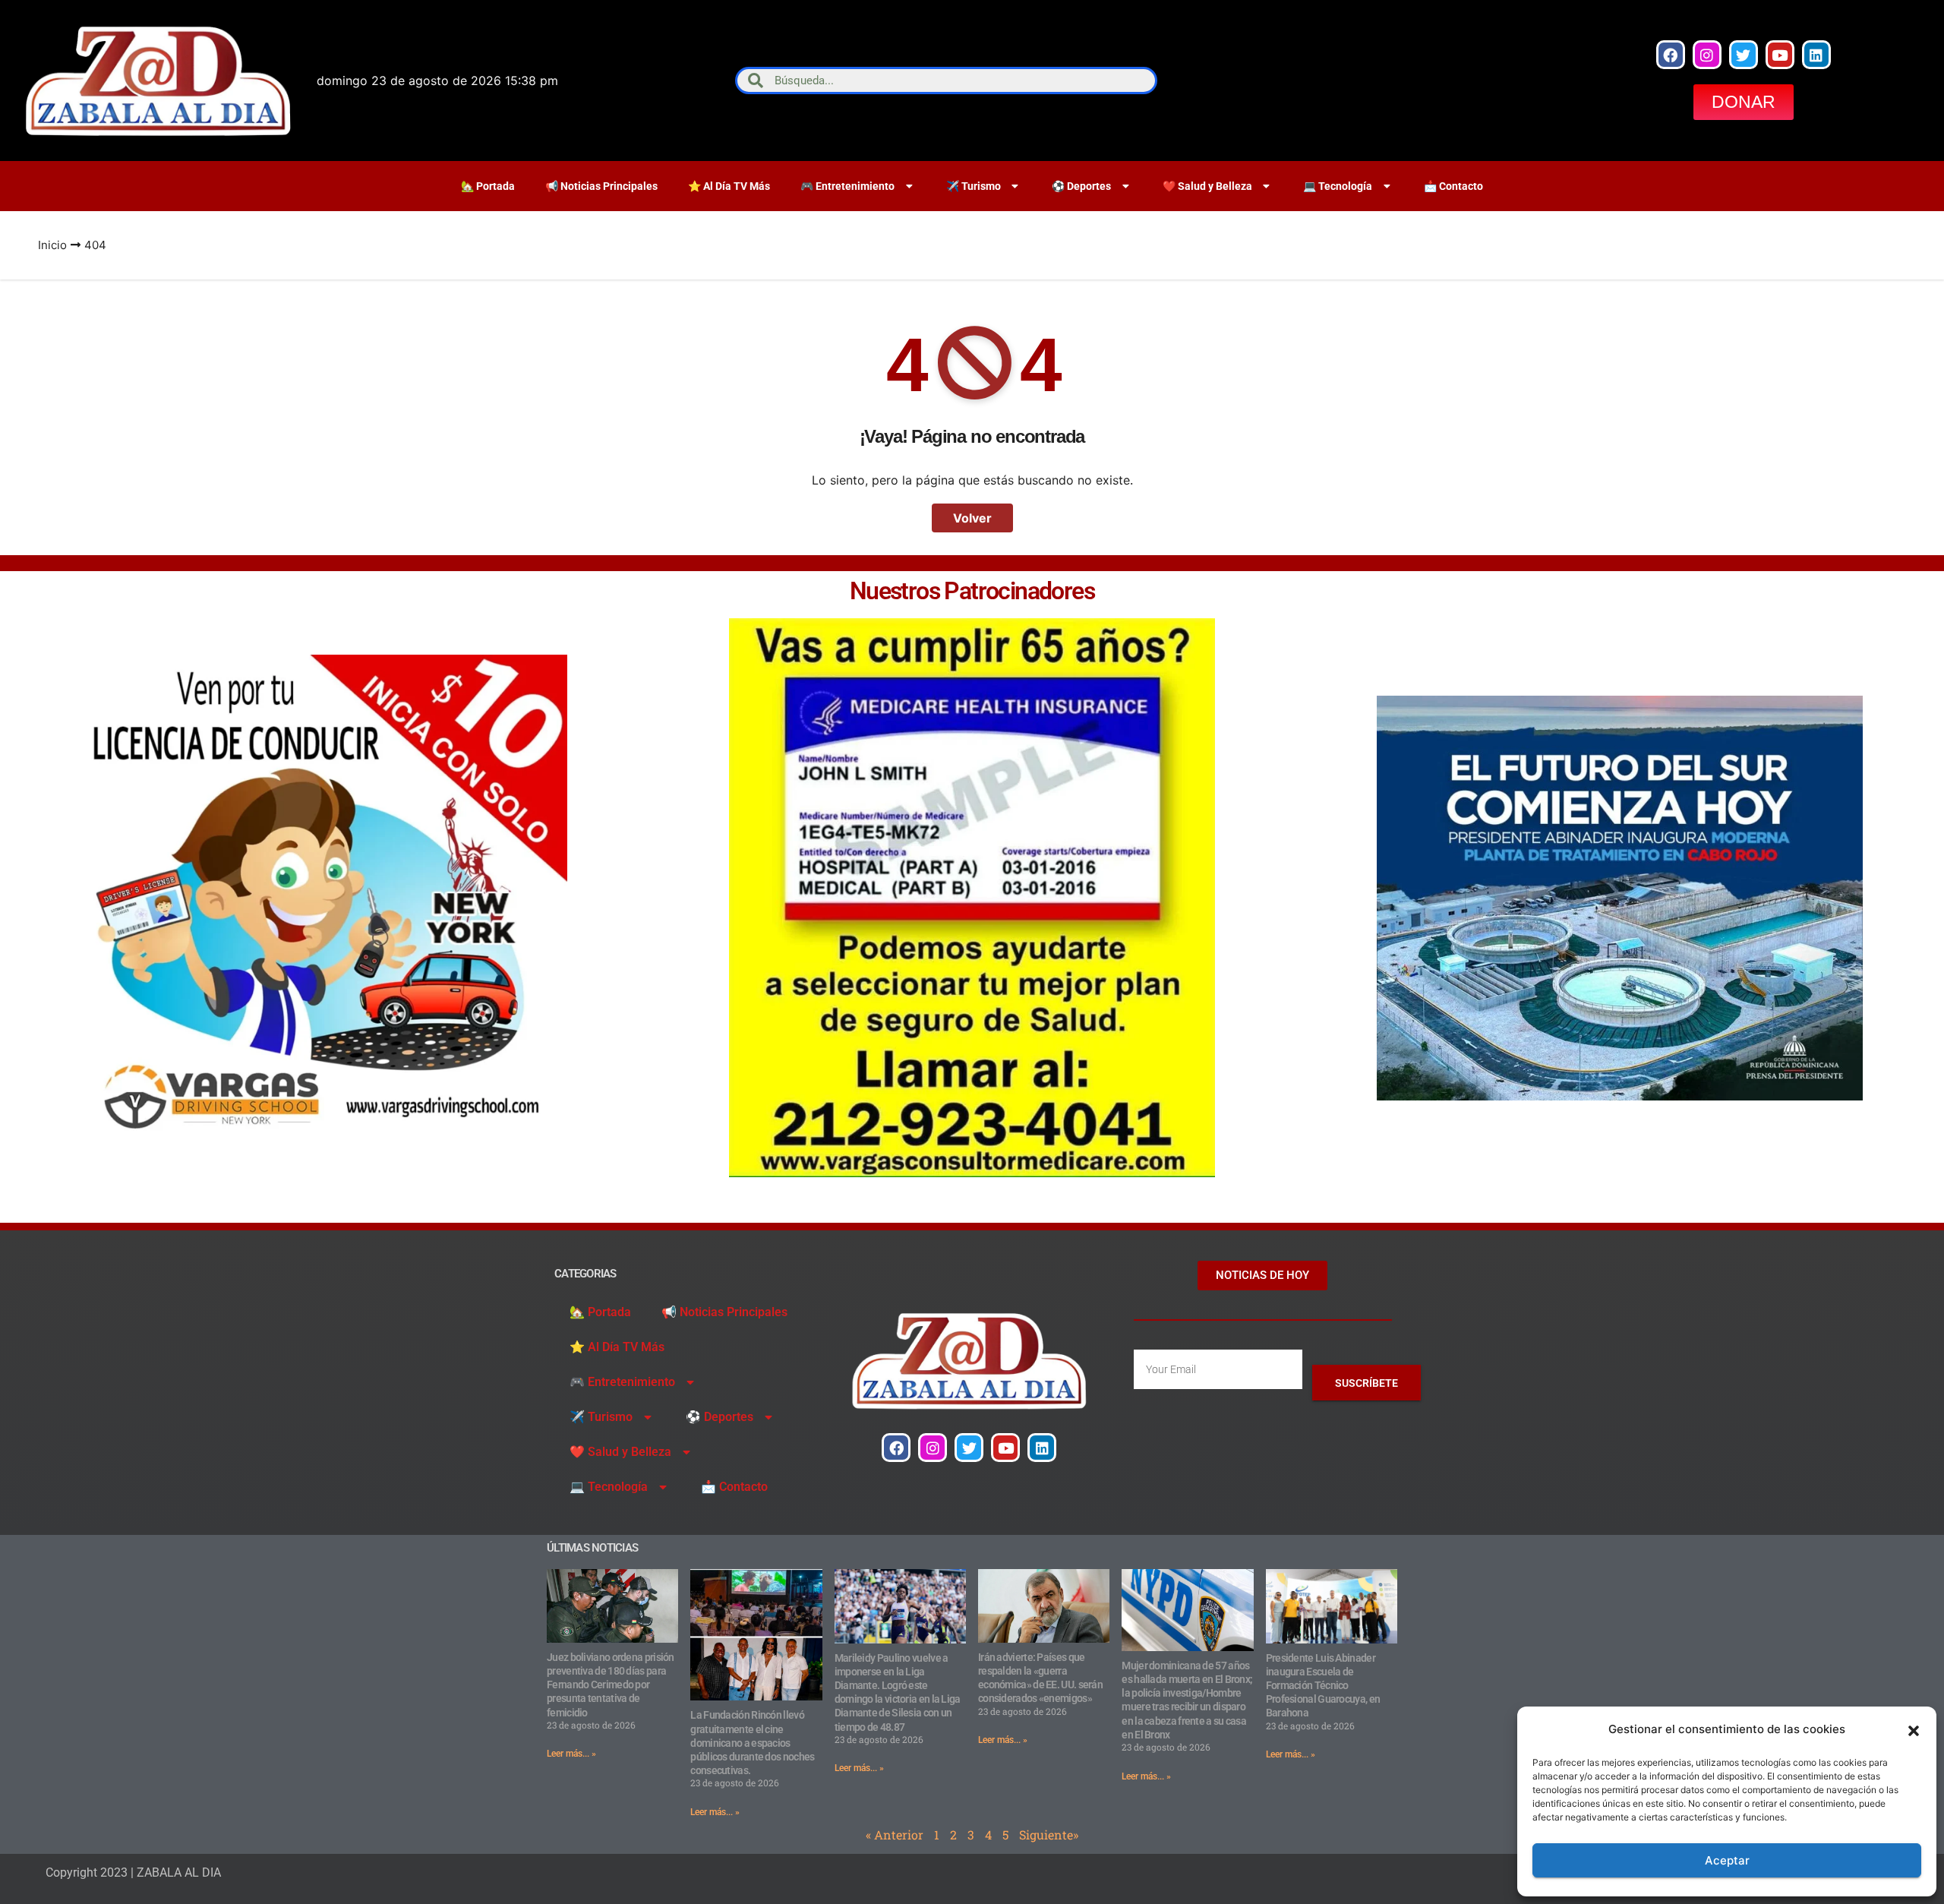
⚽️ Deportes (1081, 186)
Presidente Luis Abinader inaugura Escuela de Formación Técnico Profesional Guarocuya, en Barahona (1323, 1686)
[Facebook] (1671, 55)
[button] (1914, 1729)
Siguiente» (1049, 1835)
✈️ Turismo (974, 186)
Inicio (52, 245)
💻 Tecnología (1338, 186)
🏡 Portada (488, 186)
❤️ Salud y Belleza (1207, 186)
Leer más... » (571, 1754)
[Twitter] (1744, 55)
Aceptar (1727, 1860)
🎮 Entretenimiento (847, 186)
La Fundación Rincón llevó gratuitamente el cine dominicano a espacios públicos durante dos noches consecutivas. (752, 1743)
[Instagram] (1707, 55)
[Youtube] (1780, 55)
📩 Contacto (1453, 186)
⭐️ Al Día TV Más (729, 186)
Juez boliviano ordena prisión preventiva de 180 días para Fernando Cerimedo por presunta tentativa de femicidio (611, 1685)
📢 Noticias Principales (601, 186)
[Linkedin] (1816, 55)
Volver (972, 518)
